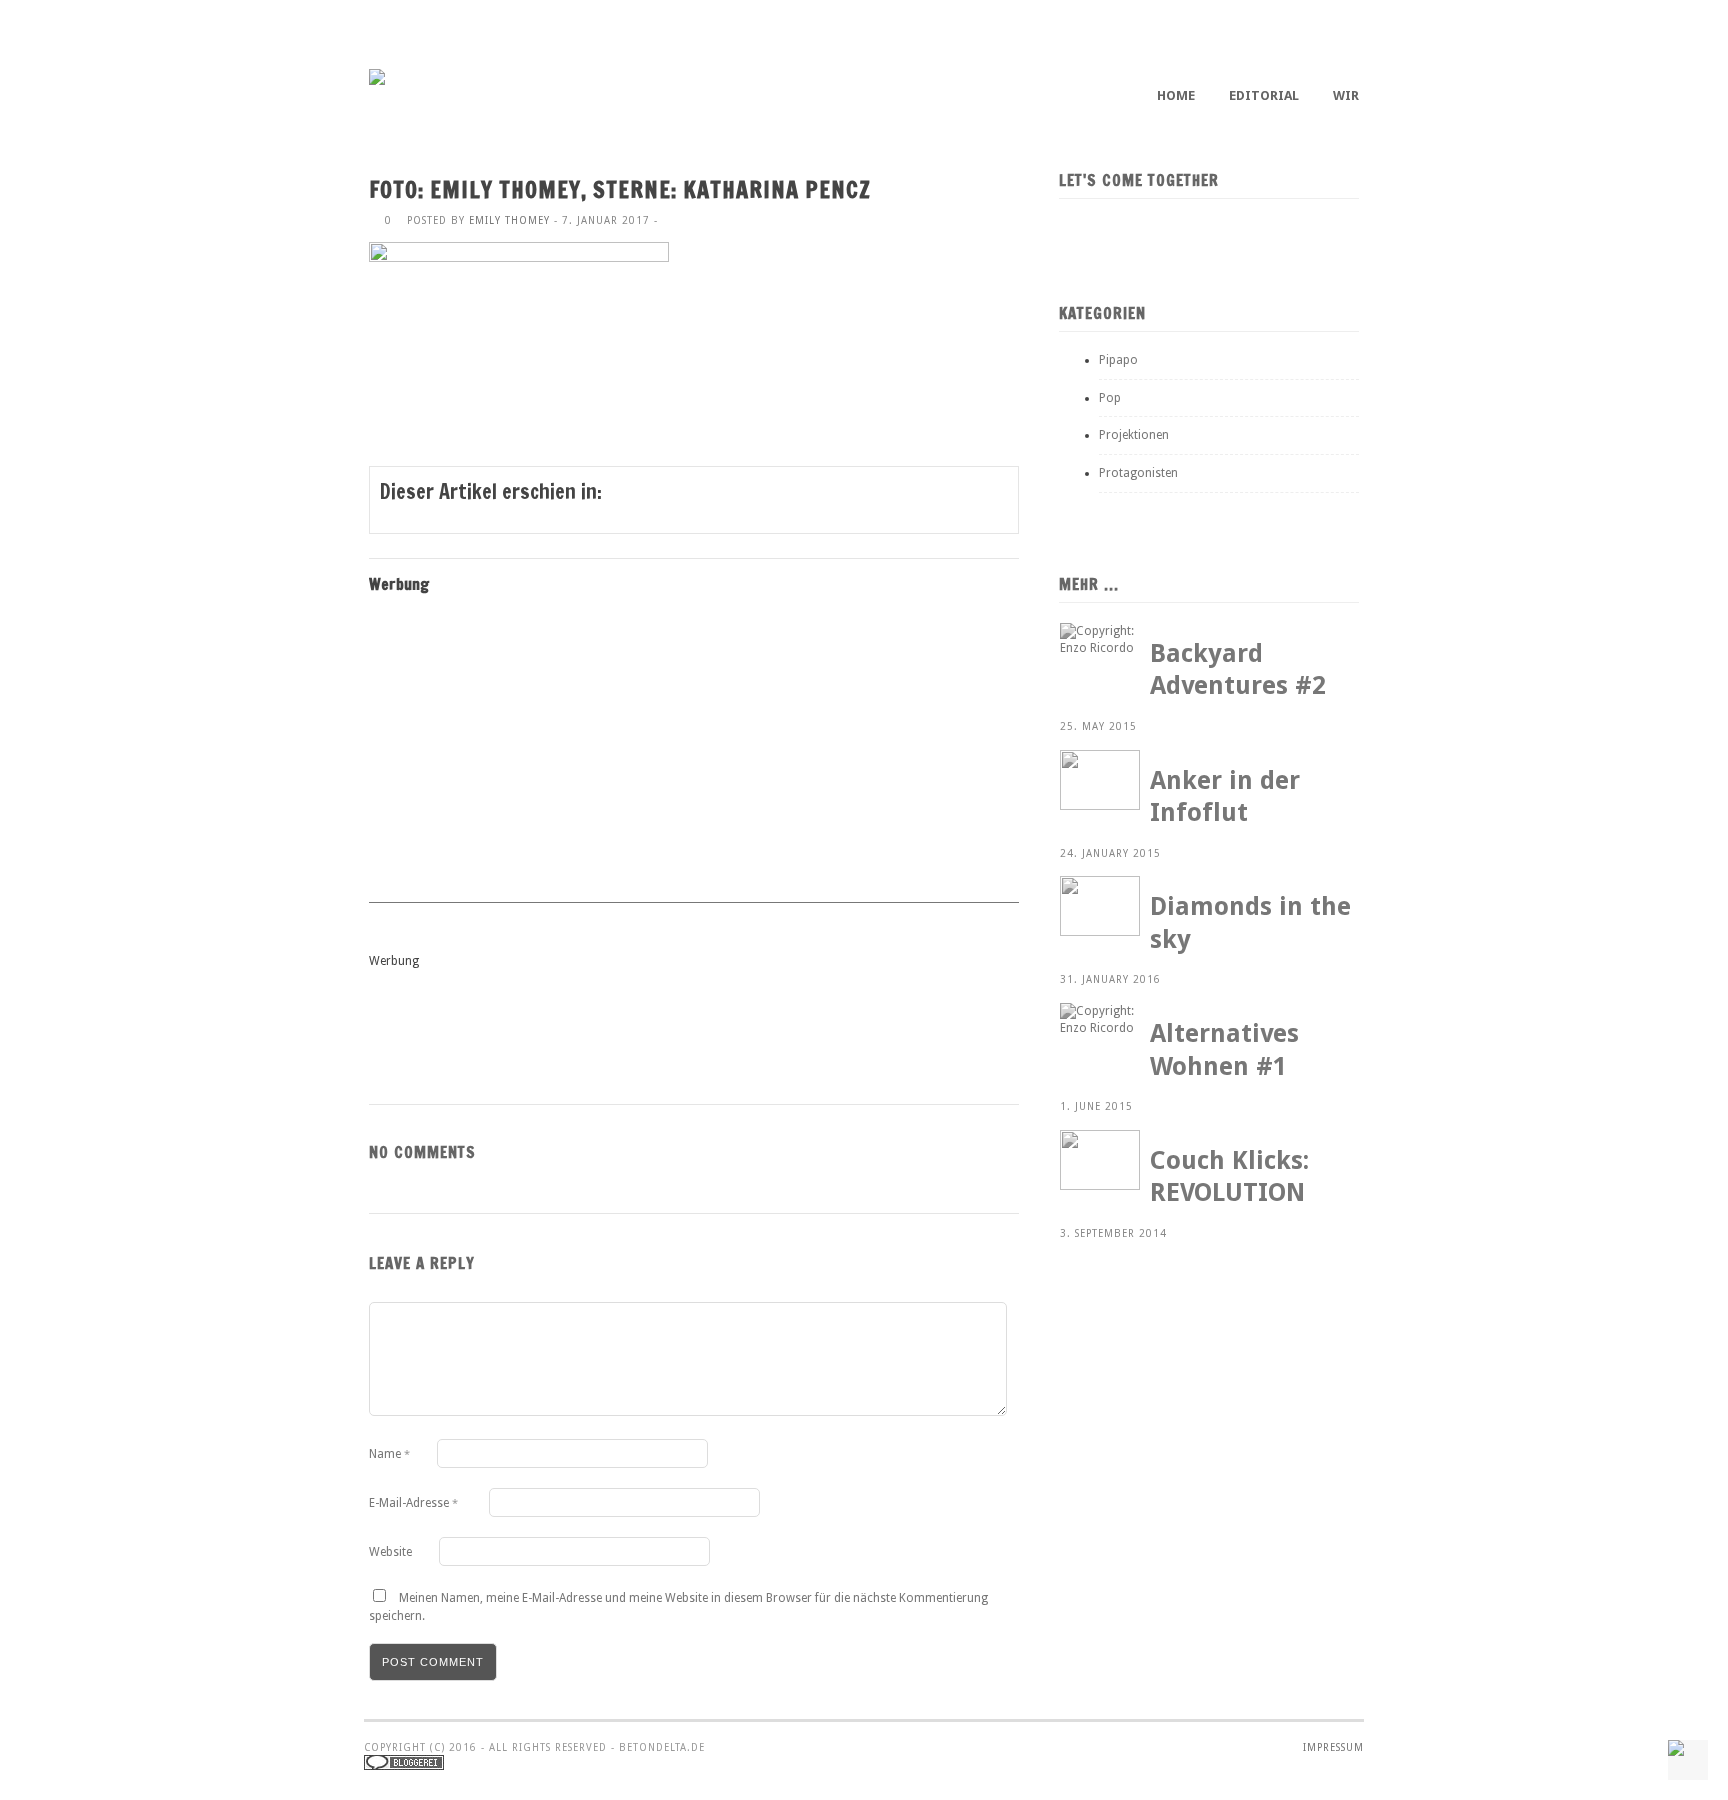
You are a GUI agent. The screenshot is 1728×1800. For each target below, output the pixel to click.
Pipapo (1118, 360)
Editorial (1264, 95)
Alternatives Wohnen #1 (1224, 1050)
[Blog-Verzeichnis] (404, 1766)
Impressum (1333, 1747)
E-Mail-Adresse (413, 1503)
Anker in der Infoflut (1225, 797)
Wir (1346, 95)
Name (389, 1454)
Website (390, 1552)
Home (1176, 95)
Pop (1110, 398)
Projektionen (1134, 435)
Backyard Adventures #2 (1238, 670)
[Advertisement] (533, 752)
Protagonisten (1138, 473)
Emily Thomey (509, 220)
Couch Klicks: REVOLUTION (1229, 1177)
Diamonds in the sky (1250, 923)
